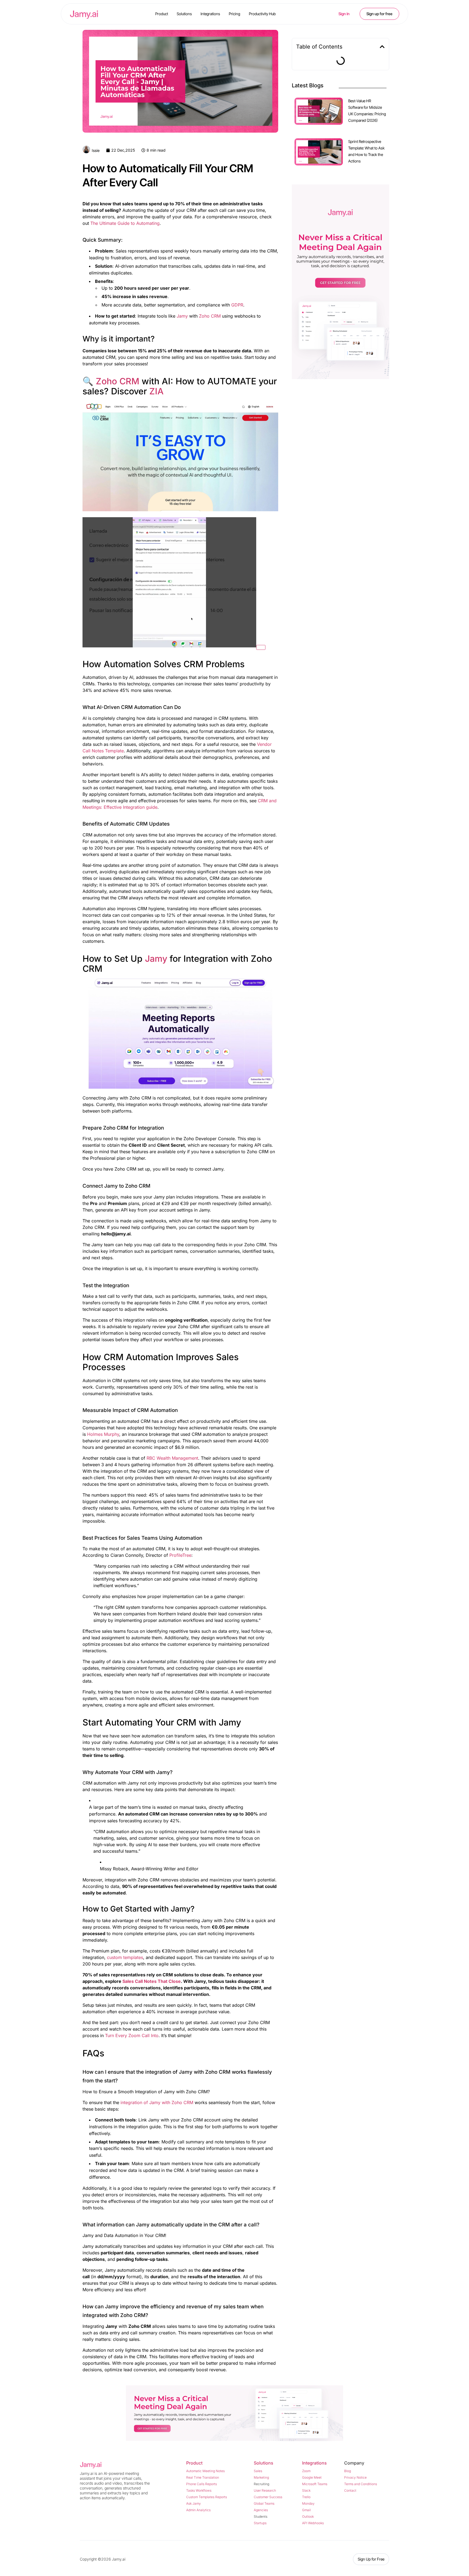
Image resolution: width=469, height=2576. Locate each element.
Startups (260, 2523)
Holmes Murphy (103, 1434)
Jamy (182, 316)
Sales (258, 2471)
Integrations (210, 14)
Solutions (184, 14)
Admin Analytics (198, 2510)
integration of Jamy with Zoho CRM (157, 2102)
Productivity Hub (262, 14)
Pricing (234, 14)
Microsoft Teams (315, 2484)
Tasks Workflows (199, 2490)
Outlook (308, 2516)
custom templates (125, 1957)
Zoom (306, 2471)
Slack (306, 2490)
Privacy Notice (355, 2477)
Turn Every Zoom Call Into (132, 2035)
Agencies (261, 2510)
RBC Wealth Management (172, 1458)
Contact (350, 2490)
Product (162, 14)
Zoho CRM (210, 316)
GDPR (237, 305)
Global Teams (264, 2503)
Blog (348, 2471)
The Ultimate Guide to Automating (125, 223)
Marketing (261, 2477)
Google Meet (312, 2477)
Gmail (306, 2510)
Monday (308, 2503)
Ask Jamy (194, 2503)
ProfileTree (180, 1555)
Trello (306, 2497)
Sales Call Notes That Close (152, 1981)
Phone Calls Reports (202, 2484)
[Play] (261, 647)
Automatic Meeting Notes (205, 2471)
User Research (265, 2490)
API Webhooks (313, 2523)
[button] (382, 47)
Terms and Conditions (361, 2484)
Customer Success (268, 2497)
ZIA (156, 391)
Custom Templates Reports (207, 2497)
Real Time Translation (203, 2477)
